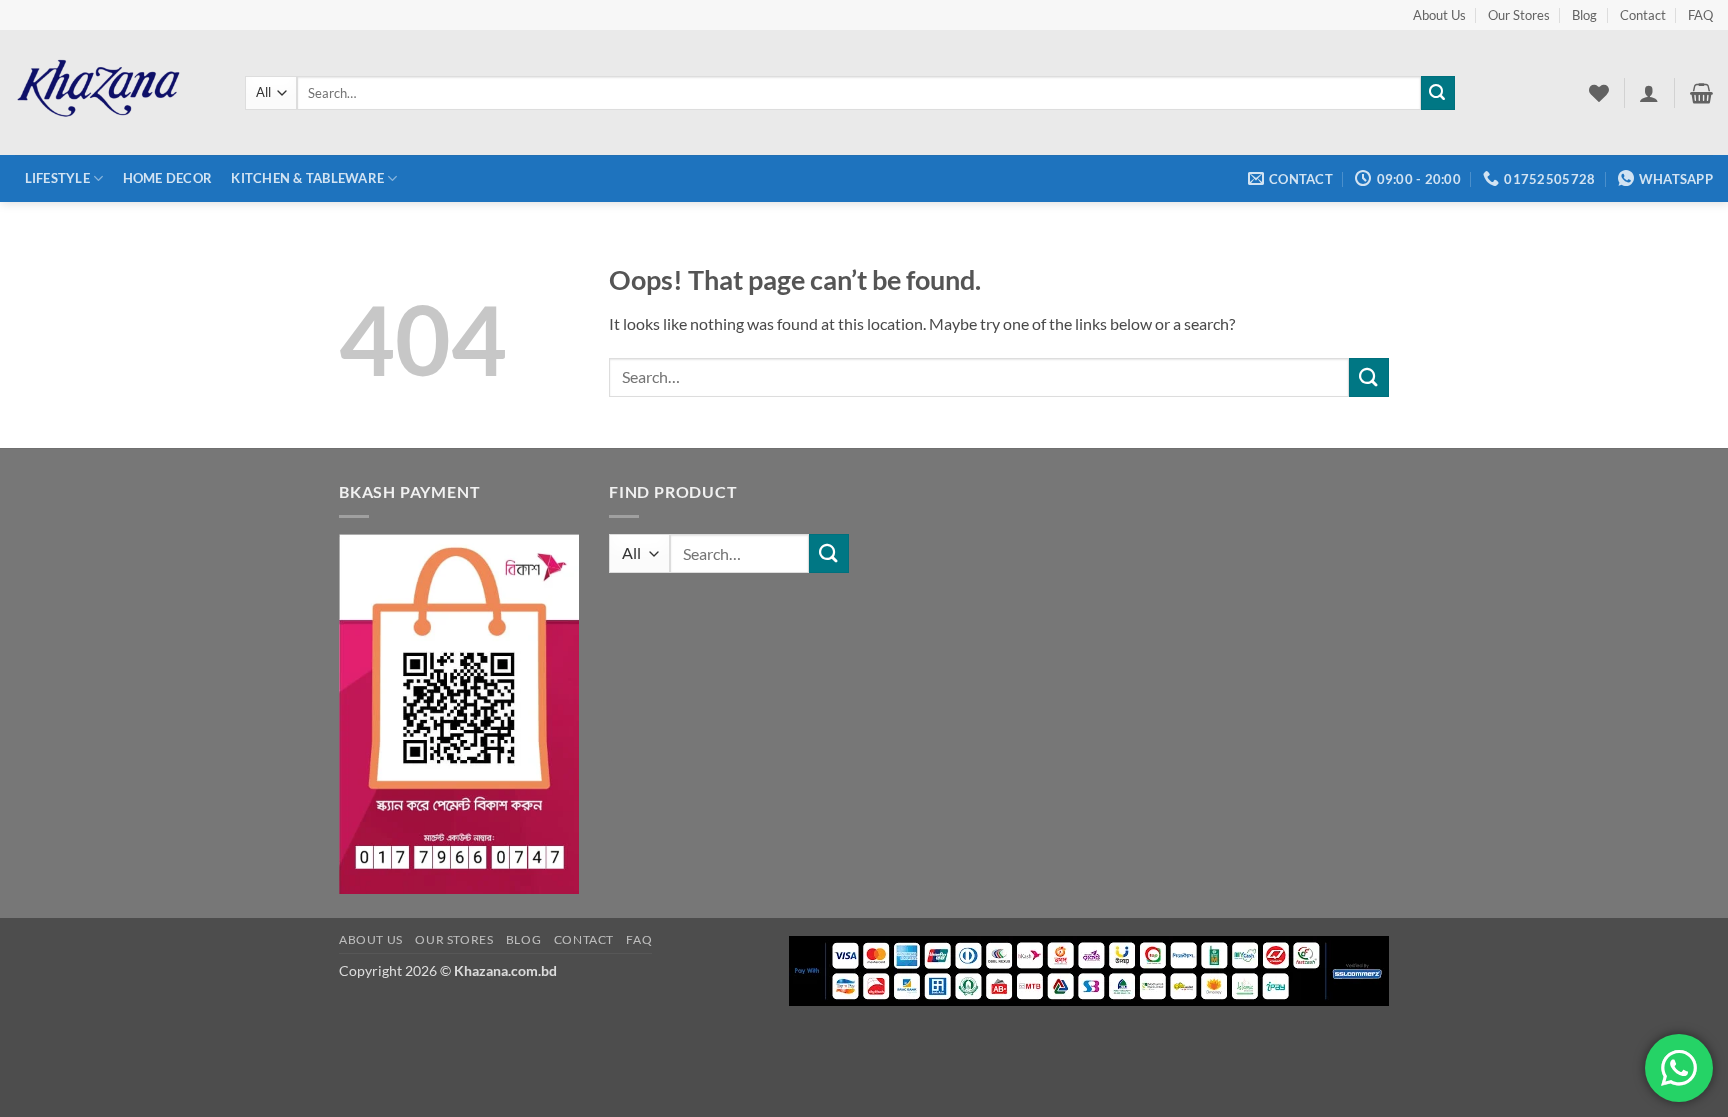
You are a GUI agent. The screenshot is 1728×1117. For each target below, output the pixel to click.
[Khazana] (115, 92)
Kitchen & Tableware (307, 178)
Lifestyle (57, 178)
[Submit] (1438, 93)
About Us (1439, 15)
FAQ (1700, 15)
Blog (1584, 15)
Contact (1643, 15)
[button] (1649, 93)
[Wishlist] (1599, 93)
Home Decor (168, 178)
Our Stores (1519, 15)
